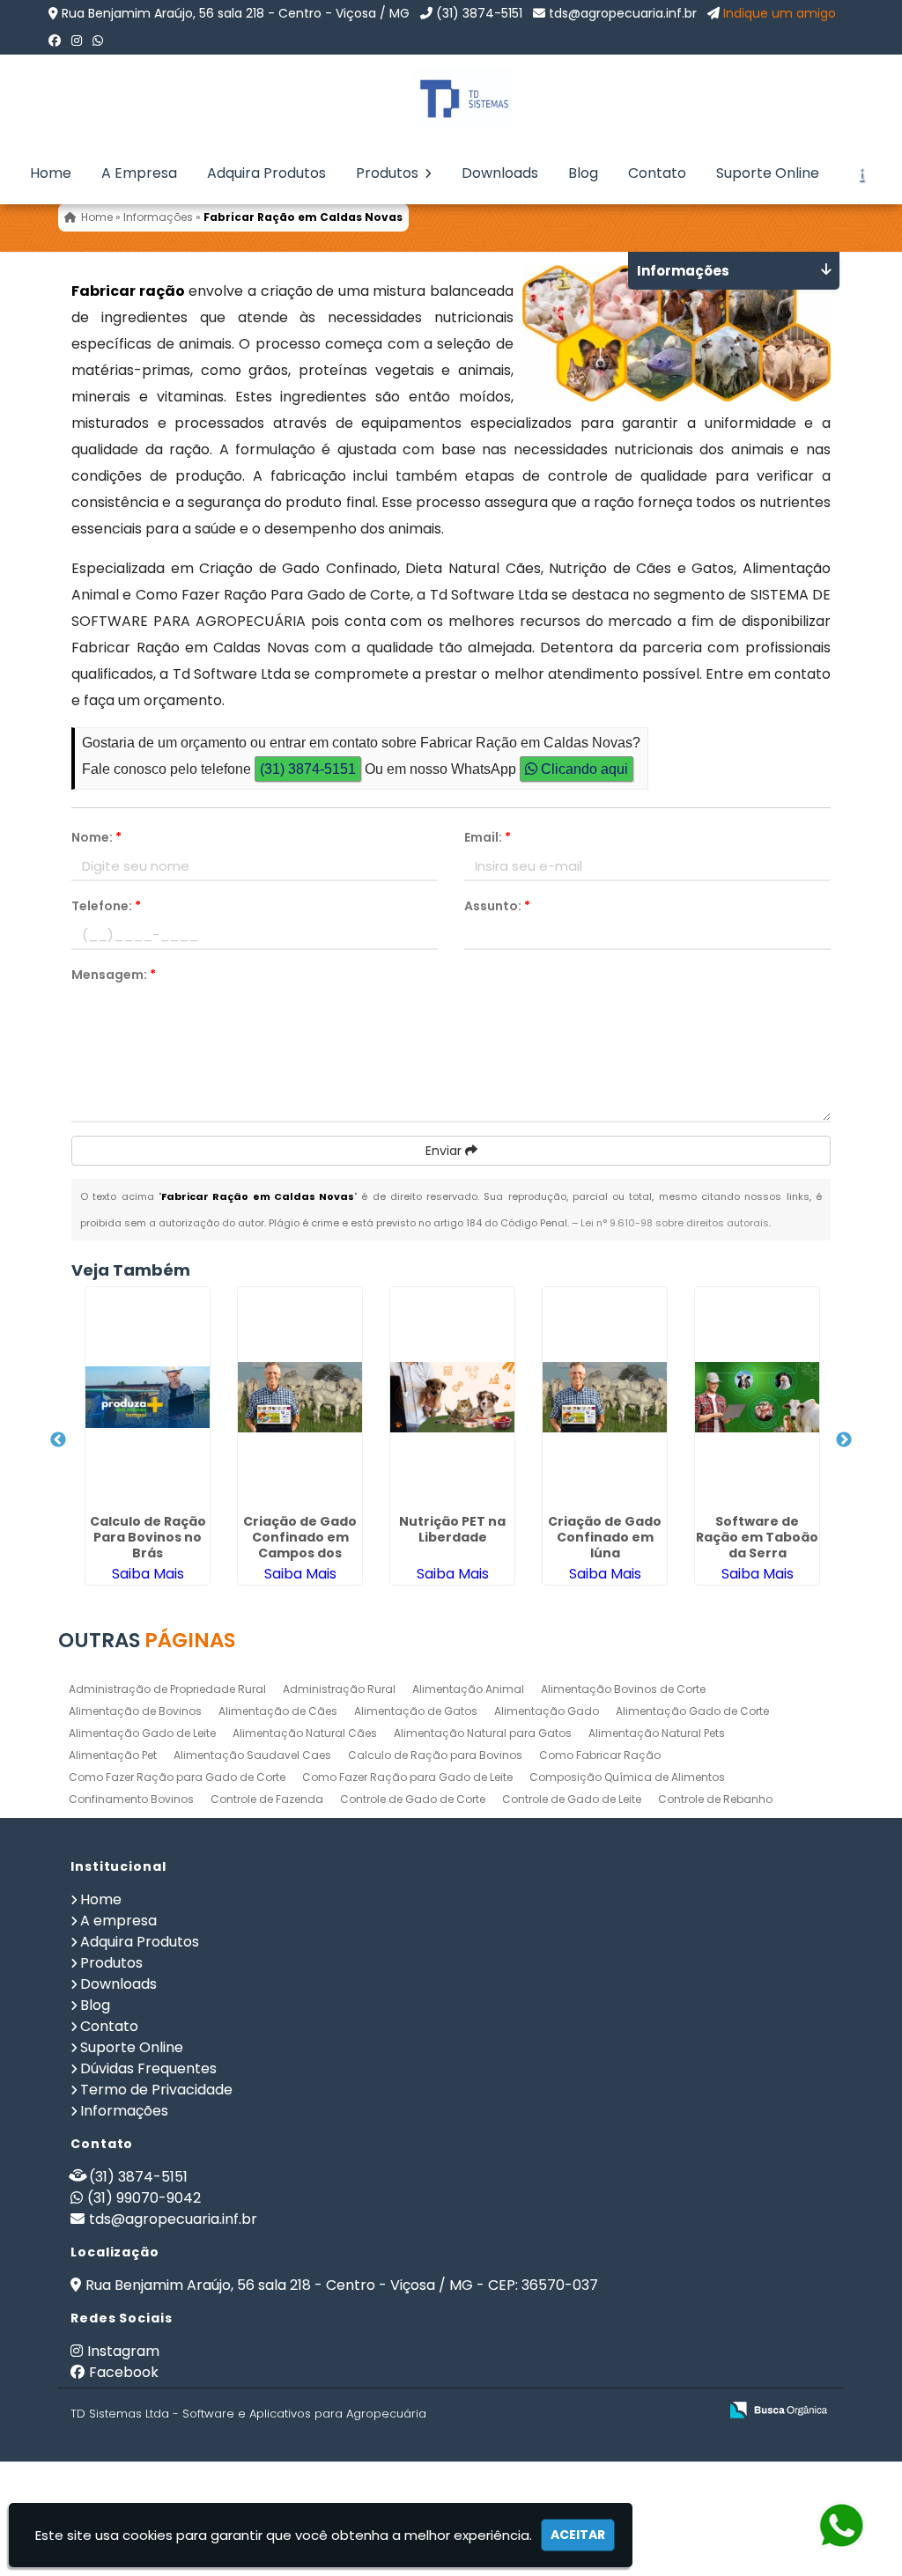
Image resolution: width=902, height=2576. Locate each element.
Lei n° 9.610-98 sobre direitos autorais (675, 1223)
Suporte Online (768, 173)
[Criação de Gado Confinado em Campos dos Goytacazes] (300, 1397)
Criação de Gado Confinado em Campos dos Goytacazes (300, 1545)
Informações (124, 2111)
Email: (488, 837)
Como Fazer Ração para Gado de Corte (177, 1777)
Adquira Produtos (266, 173)
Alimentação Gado (547, 1711)
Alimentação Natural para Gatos (483, 1733)
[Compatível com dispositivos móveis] (697, 2411)
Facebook (124, 2372)
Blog (583, 173)
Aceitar (578, 2535)
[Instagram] (77, 40)
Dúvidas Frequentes (148, 2068)
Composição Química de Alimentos (627, 1777)
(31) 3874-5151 (479, 13)
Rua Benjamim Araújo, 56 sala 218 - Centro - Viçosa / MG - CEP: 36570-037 (342, 2285)
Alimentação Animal (468, 1689)
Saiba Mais (148, 1574)
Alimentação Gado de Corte (692, 1711)
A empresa (118, 1921)
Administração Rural (339, 1689)
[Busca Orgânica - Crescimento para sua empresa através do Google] (778, 2408)
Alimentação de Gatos (416, 1711)
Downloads (500, 173)
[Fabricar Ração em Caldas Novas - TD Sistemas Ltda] (451, 99)
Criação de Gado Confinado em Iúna (605, 1537)
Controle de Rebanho (715, 1799)
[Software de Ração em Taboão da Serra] (757, 1397)
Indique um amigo (780, 13)
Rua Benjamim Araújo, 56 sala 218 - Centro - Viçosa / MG (236, 13)
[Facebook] (55, 40)
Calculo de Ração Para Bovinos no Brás (148, 1537)
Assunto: (497, 906)
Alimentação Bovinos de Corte (623, 1689)
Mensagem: (114, 975)
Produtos (389, 173)
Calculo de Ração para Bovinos (435, 1755)
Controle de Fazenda (267, 1799)
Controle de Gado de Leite (572, 1799)
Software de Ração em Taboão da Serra (757, 1537)
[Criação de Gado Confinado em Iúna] (605, 1397)
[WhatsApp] (98, 40)
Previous (58, 1440)
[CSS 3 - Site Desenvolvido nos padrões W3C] (636, 2411)
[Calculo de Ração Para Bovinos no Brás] (148, 1397)
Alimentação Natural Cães (305, 1733)
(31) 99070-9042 (144, 2198)
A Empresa (139, 173)
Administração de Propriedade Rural (167, 1689)
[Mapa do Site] (529, 2410)
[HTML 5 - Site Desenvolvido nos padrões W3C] (576, 2411)
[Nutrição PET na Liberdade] (452, 1397)
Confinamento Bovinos (131, 1799)
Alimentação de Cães (278, 1711)
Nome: (96, 837)
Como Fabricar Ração (600, 1755)
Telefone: (106, 906)
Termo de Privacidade (156, 2090)
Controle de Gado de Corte (413, 1799)
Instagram (123, 2351)
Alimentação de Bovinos (135, 1711)
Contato (657, 173)
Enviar (445, 1151)
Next (844, 1440)
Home (51, 173)
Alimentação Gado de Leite (142, 1733)
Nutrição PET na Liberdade (452, 1529)
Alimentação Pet (113, 1755)
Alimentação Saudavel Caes (252, 1755)
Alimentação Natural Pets (657, 1733)
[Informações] (861, 173)
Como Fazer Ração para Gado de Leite (407, 1777)
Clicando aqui (583, 769)
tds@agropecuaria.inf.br (623, 13)
